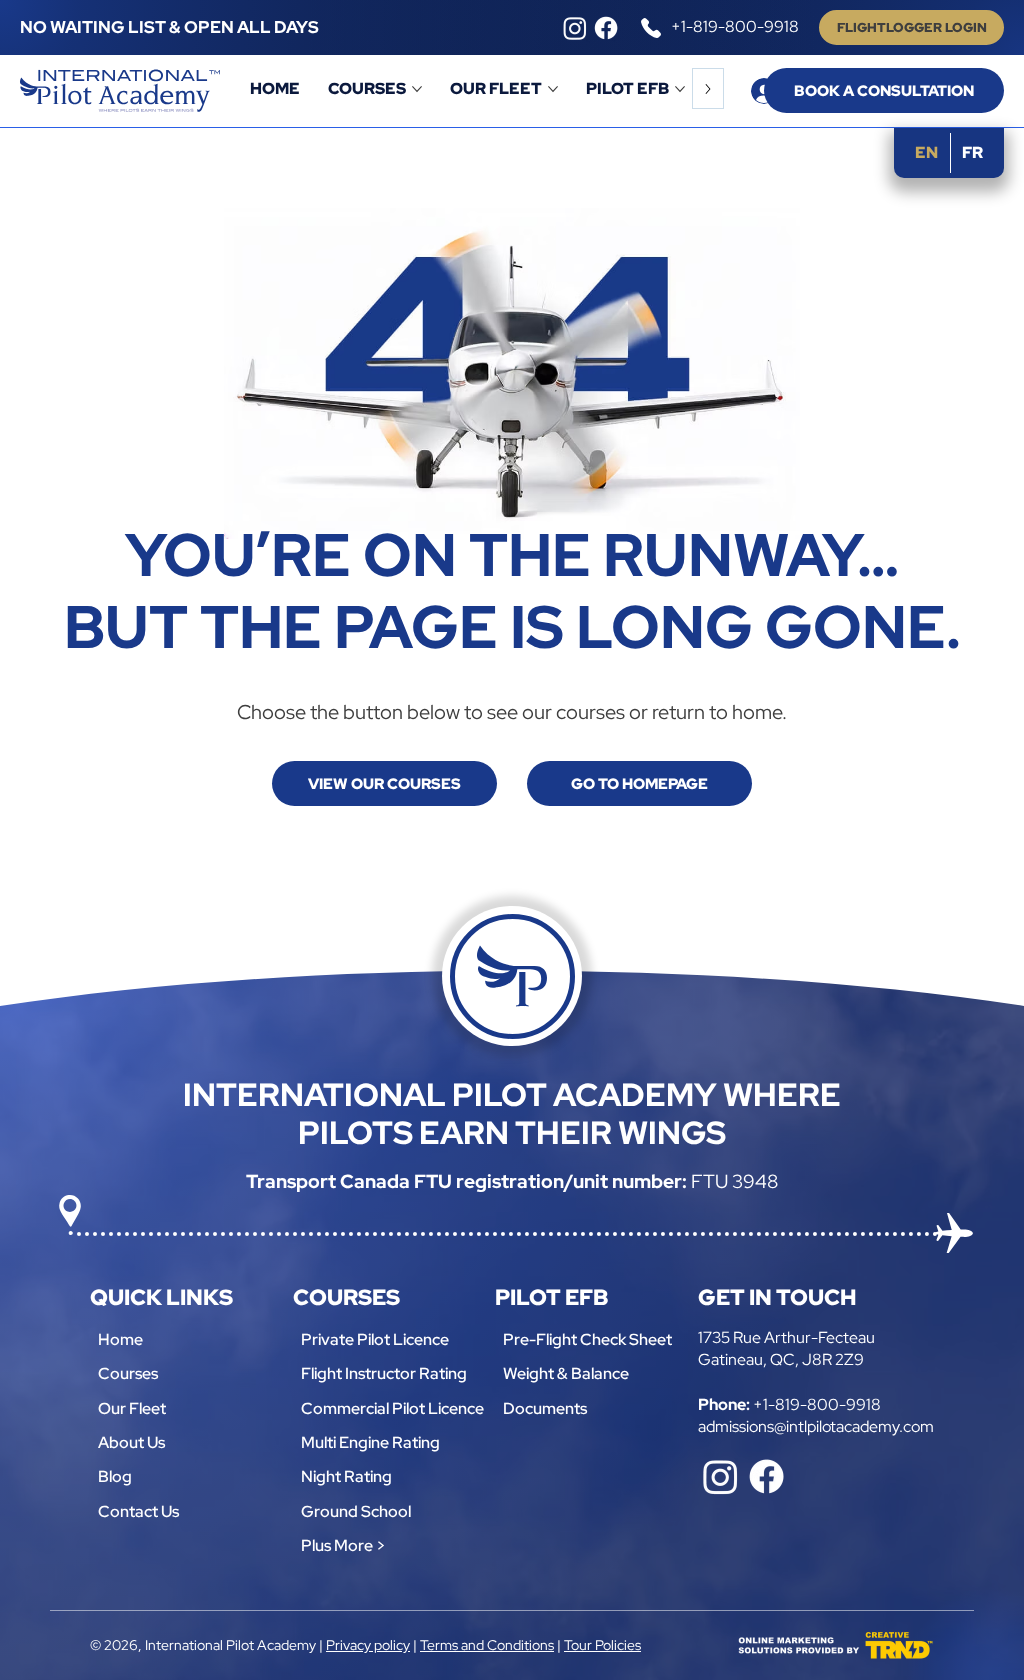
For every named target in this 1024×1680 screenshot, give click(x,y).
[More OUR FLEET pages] (553, 89)
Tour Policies (602, 1645)
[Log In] (744, 91)
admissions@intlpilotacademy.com (816, 1426)
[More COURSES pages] (417, 89)
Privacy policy (368, 1645)
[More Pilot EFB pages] (680, 89)
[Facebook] (606, 28)
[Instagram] (575, 28)
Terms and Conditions (487, 1645)
